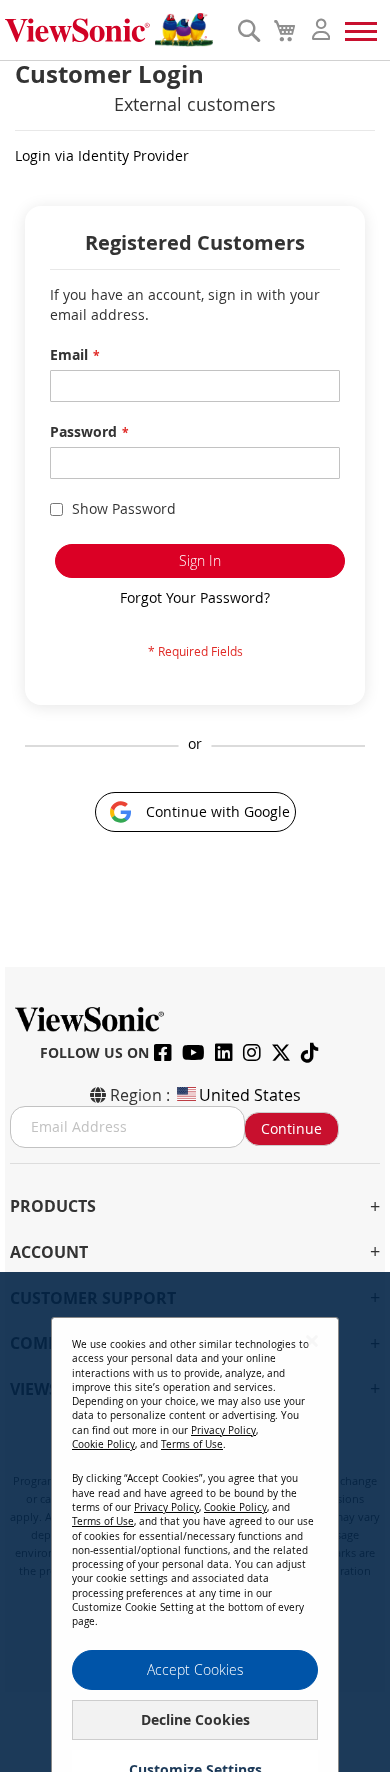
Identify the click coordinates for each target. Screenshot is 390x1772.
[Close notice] (312, 1340)
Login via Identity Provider (102, 155)
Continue (291, 1128)
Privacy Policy (223, 1430)
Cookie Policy (103, 1444)
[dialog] (195, 1522)
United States (250, 1095)
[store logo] (116, 30)
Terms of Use (192, 1444)
